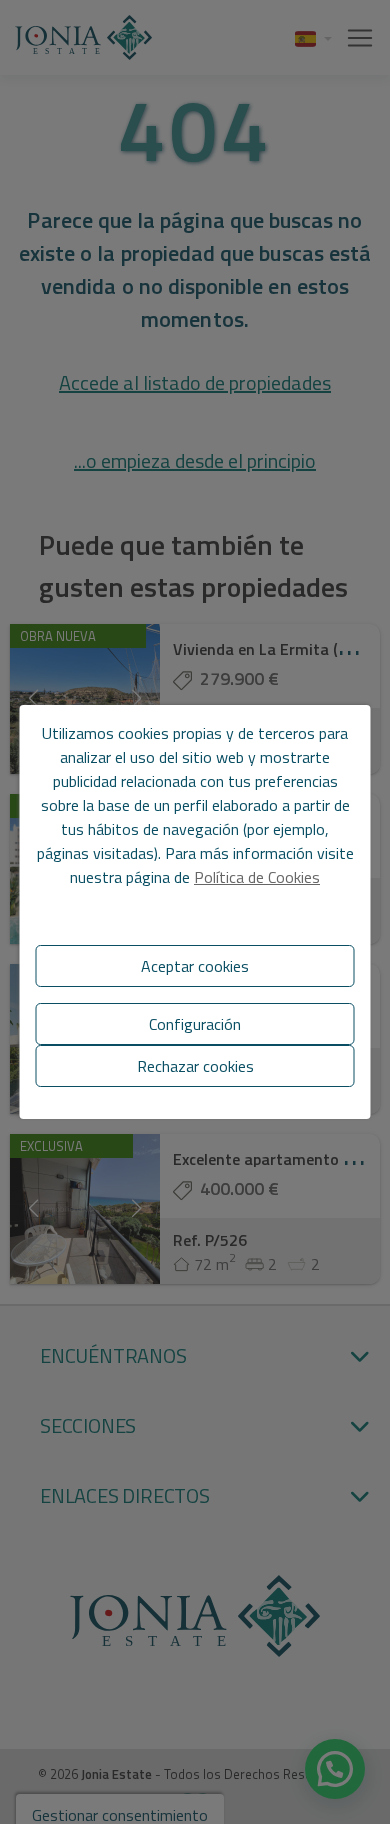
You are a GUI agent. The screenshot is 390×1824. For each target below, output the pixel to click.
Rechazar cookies (195, 1066)
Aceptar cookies (195, 966)
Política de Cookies (257, 877)
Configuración (195, 1024)
